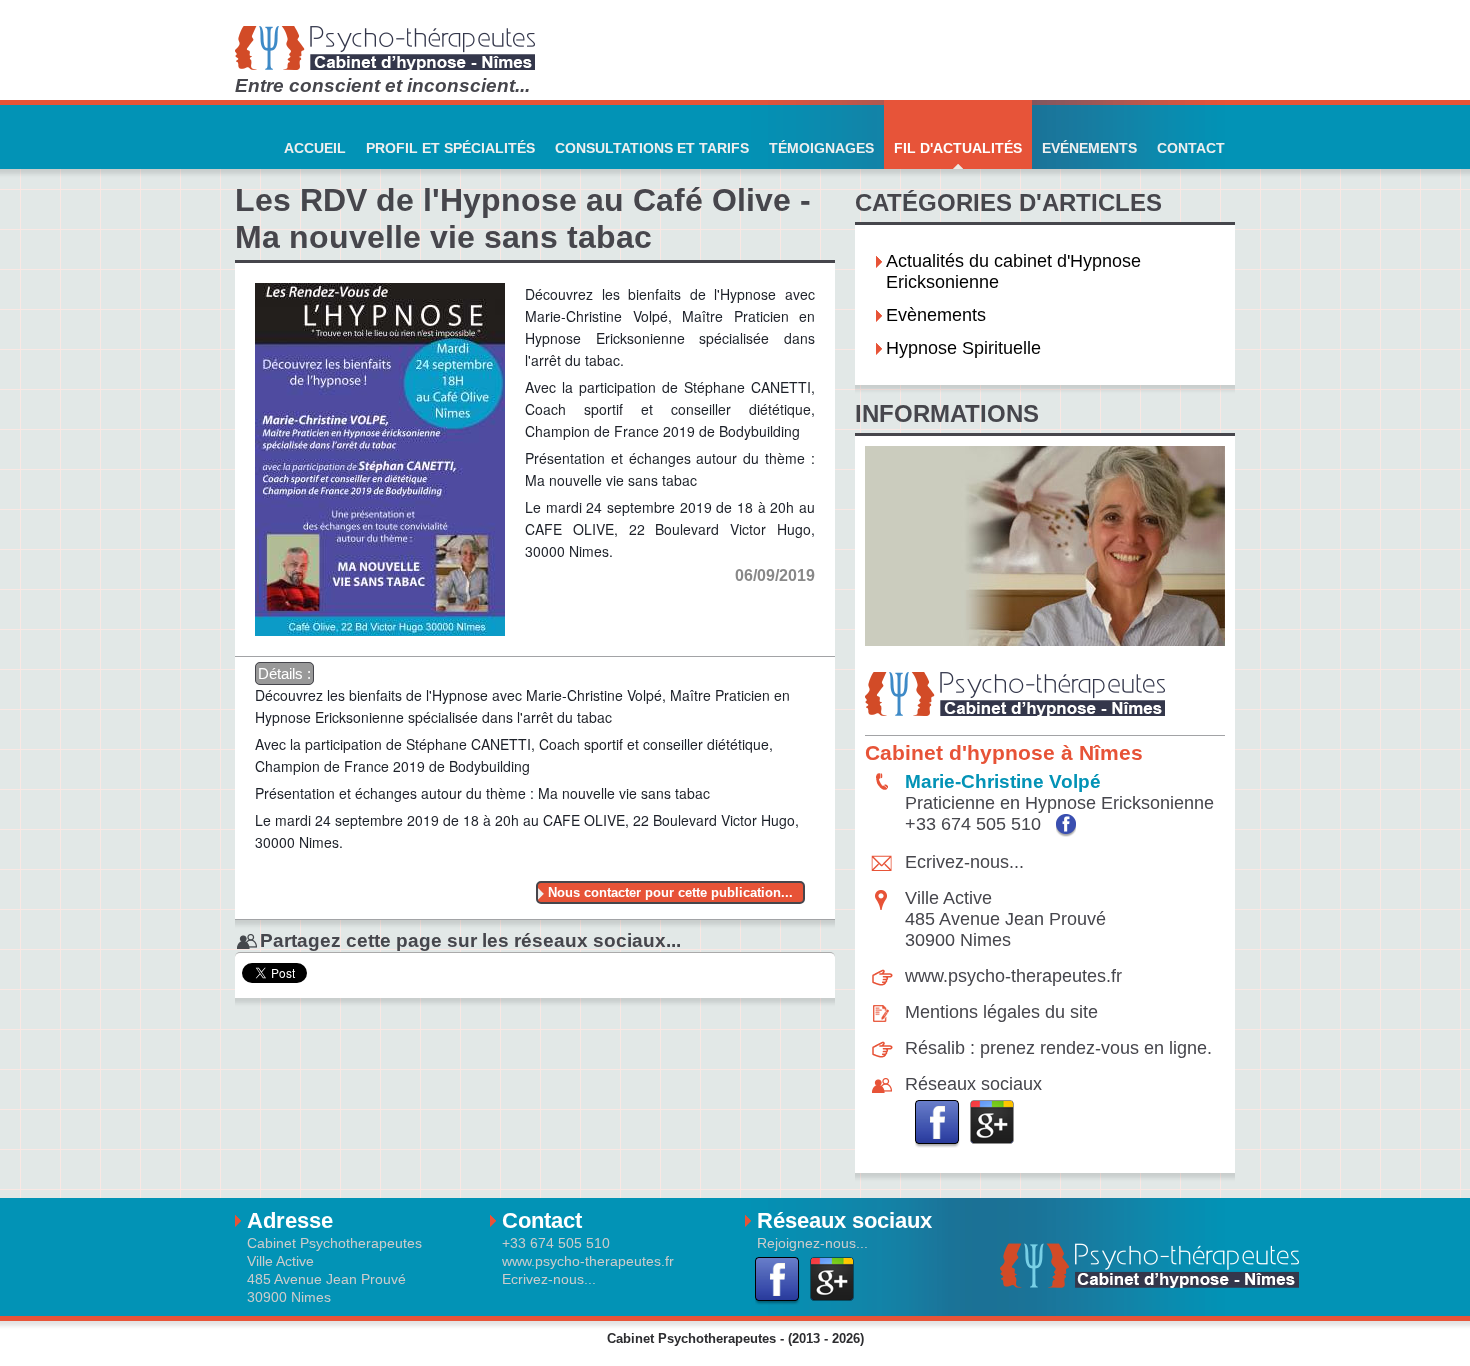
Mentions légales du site (1001, 1012)
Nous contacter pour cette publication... (670, 892)
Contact (1191, 148)
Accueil (315, 148)
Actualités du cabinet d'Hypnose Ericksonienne (1013, 271)
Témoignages (821, 148)
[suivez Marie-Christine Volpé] (1066, 825)
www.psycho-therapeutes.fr (1013, 976)
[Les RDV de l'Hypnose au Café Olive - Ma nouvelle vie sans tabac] (380, 272)
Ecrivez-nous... (964, 862)
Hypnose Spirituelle (963, 348)
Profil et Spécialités (450, 148)
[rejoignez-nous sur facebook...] (937, 1124)
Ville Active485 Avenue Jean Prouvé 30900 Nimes (1005, 919)
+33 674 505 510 (975, 824)
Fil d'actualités (958, 148)
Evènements (936, 315)
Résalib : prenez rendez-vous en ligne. (1058, 1048)
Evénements (1089, 148)
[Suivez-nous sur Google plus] (992, 1124)
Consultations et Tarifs (652, 148)
